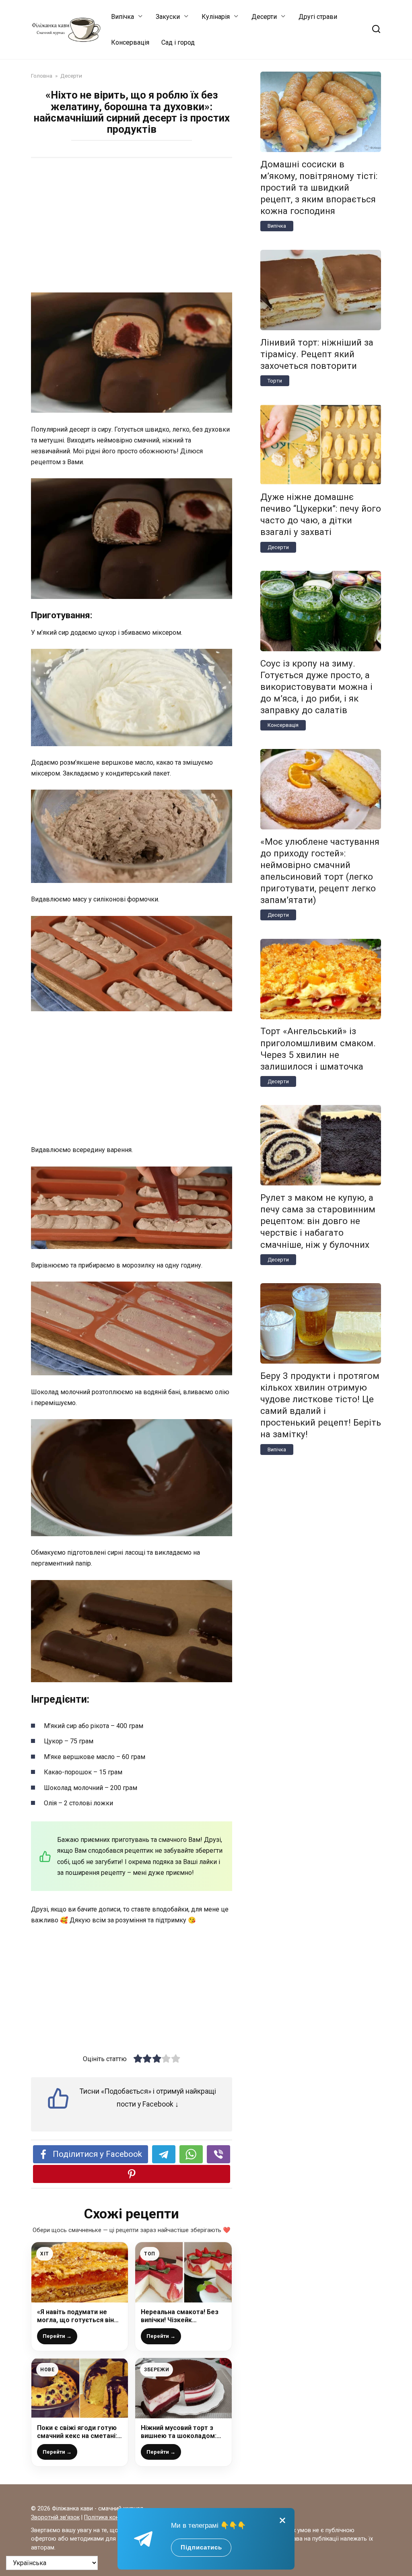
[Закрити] (282, 2520)
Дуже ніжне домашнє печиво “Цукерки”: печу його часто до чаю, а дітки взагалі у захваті (321, 514)
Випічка (123, 17)
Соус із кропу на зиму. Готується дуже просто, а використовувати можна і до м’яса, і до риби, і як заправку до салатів (316, 687)
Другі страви (318, 17)
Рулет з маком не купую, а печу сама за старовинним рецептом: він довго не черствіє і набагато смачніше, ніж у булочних (318, 1221)
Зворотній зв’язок (55, 2517)
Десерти (264, 17)
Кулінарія (216, 17)
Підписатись (201, 2547)
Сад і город (178, 42)
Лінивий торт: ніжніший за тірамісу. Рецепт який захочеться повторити (317, 354)
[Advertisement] (132, 226)
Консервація (130, 42)
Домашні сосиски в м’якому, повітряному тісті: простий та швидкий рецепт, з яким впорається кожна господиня (319, 188)
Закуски (168, 17)
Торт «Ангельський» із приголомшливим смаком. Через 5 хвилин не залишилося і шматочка (318, 1049)
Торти (275, 381)
